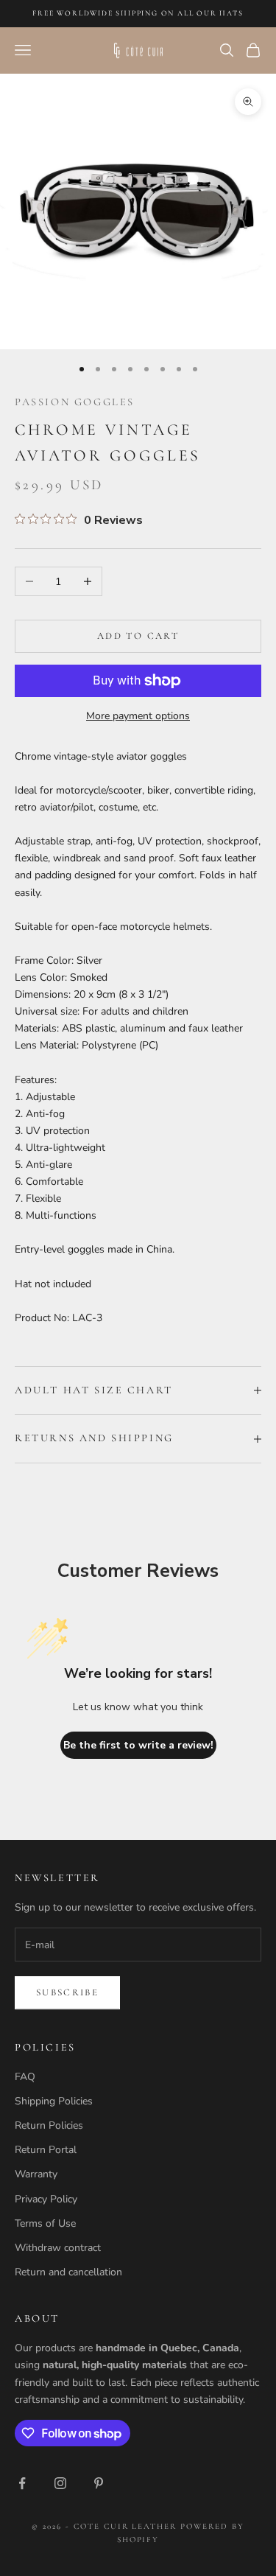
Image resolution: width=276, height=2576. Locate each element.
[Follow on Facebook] (22, 2483)
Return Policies (49, 2125)
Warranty (36, 2174)
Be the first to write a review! (138, 1745)
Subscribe (67, 1992)
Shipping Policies (54, 2101)
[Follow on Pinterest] (99, 2483)
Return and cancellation (68, 2272)
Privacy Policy (46, 2199)
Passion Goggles (75, 402)
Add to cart (138, 636)
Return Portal (46, 2150)
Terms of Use (45, 2223)
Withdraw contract (58, 2248)
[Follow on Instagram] (60, 2483)
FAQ (25, 2077)
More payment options (138, 716)
